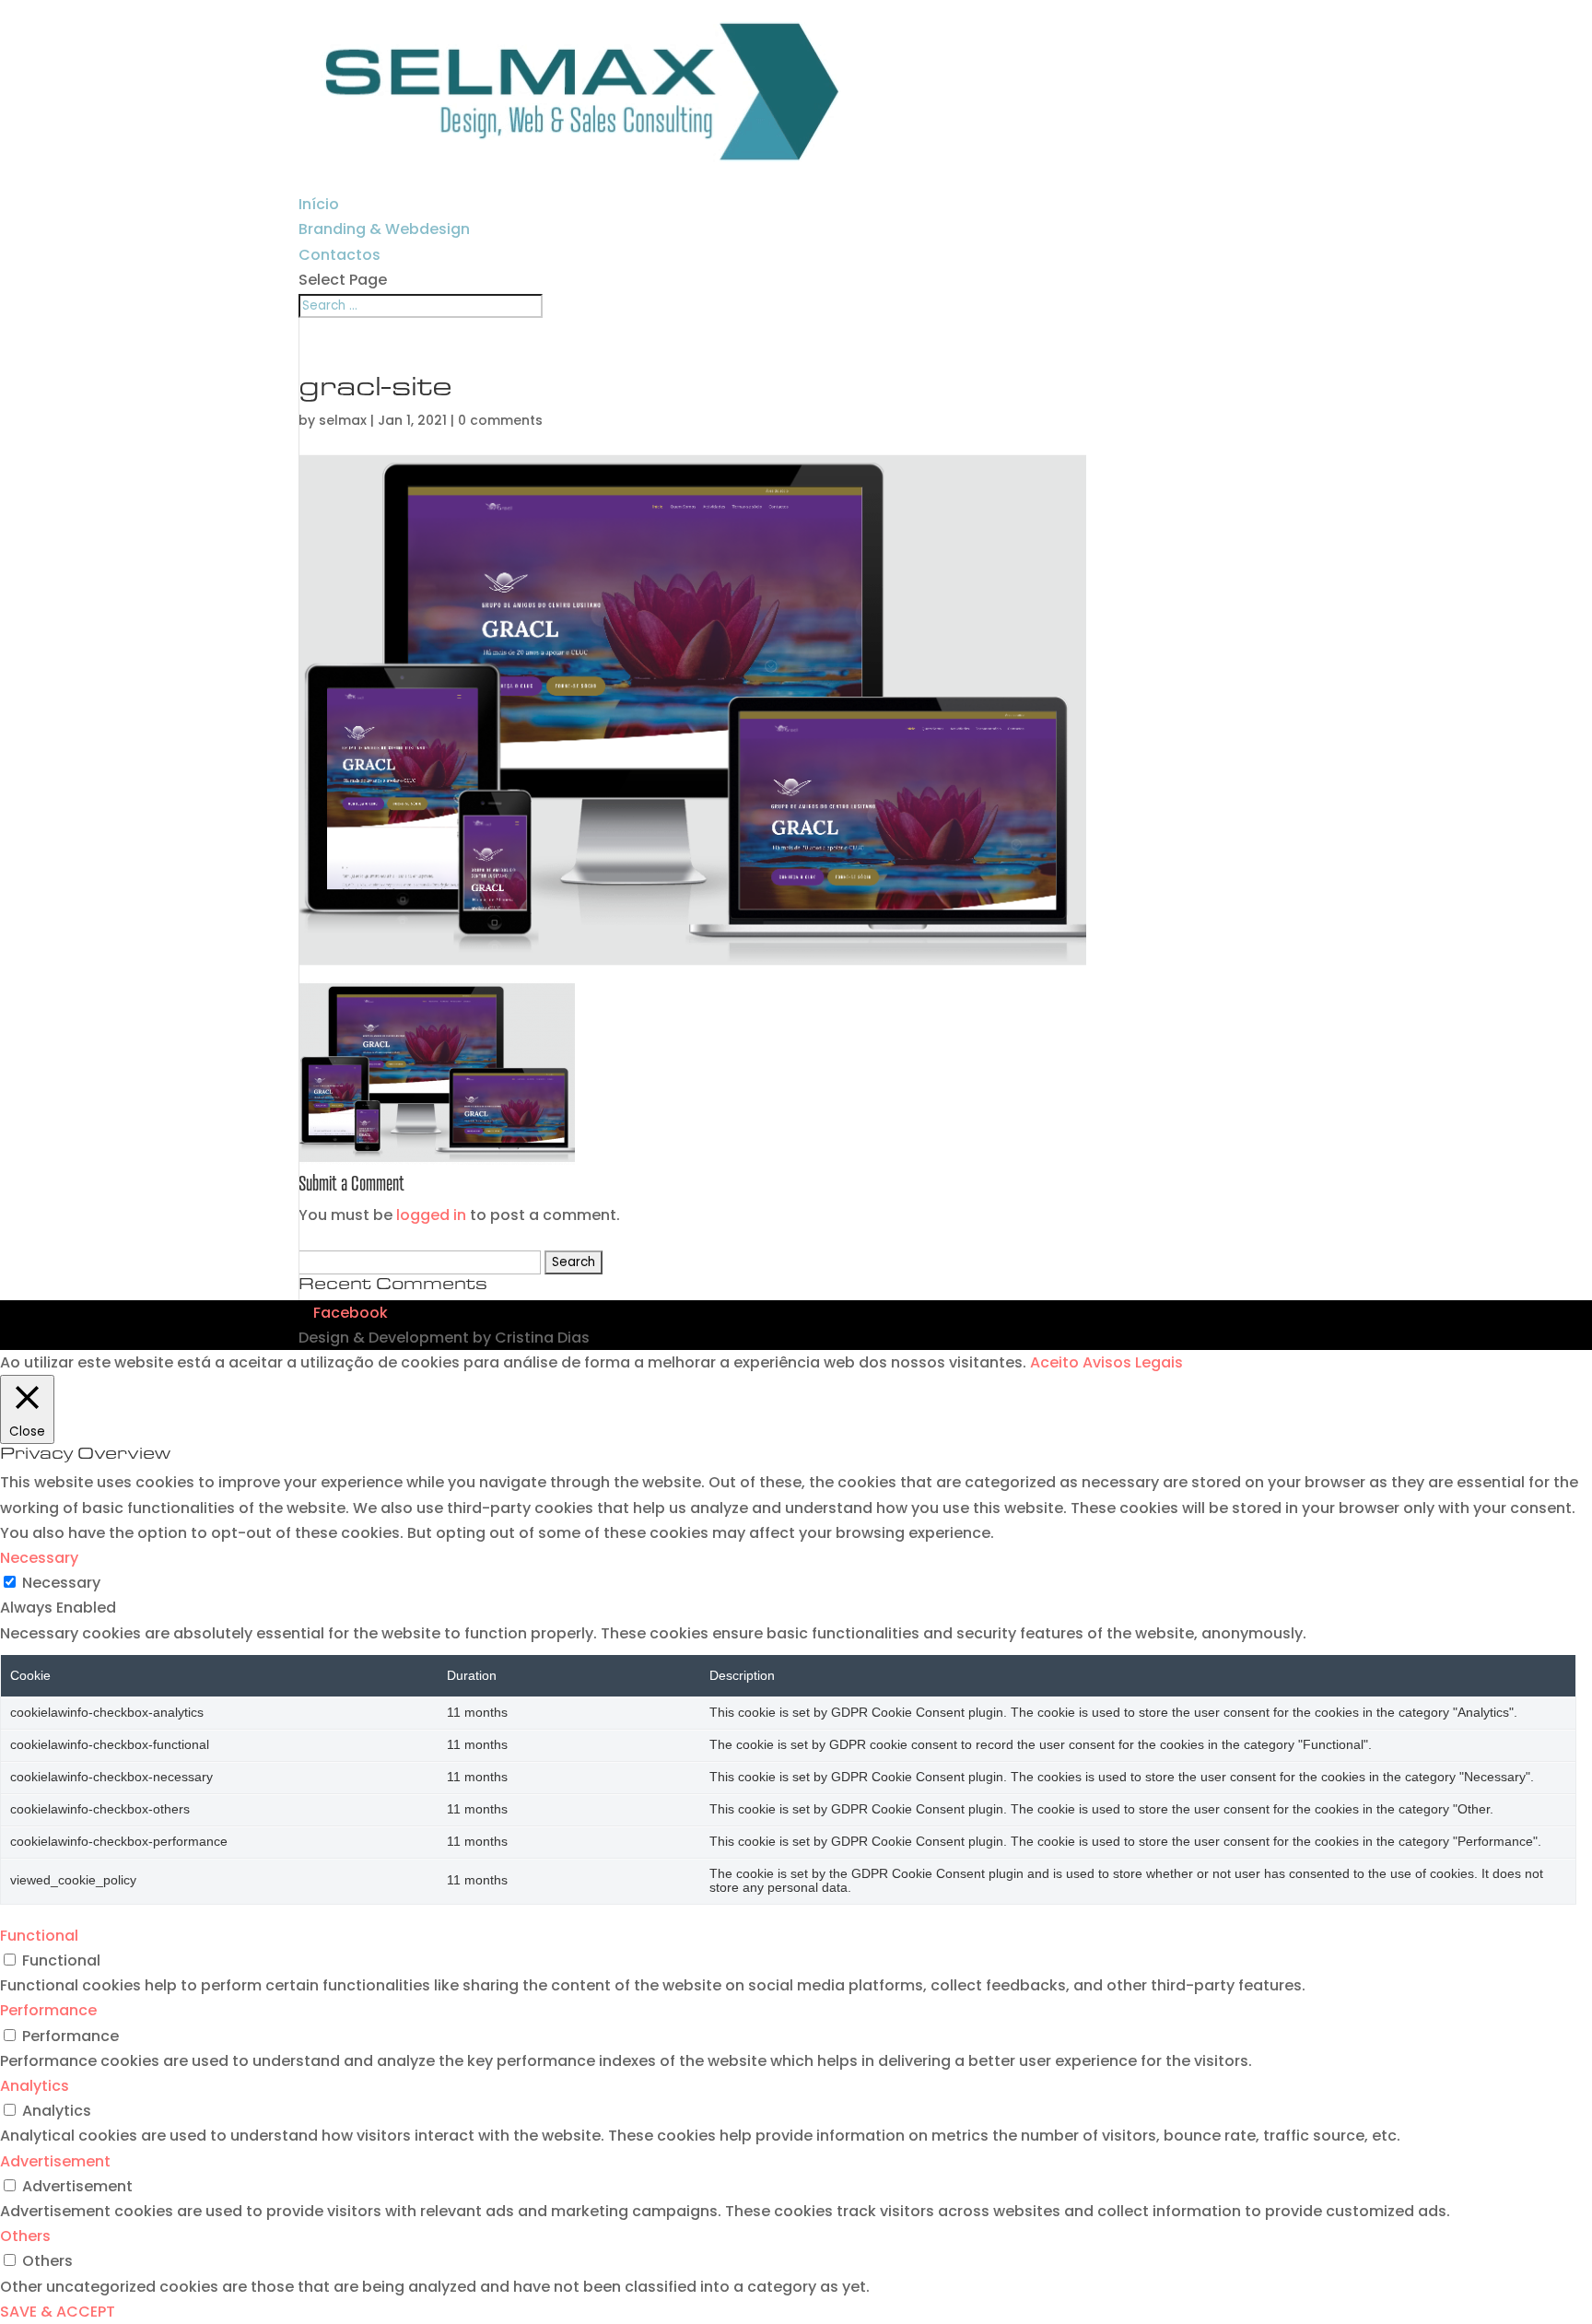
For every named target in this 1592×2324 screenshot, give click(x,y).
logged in (431, 1215)
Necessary (61, 1583)
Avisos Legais (1133, 1362)
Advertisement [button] (55, 2161)
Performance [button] (48, 2010)
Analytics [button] (35, 2086)
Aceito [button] (1054, 1362)
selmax (343, 420)
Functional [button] (39, 1936)
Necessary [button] (39, 1558)
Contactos (339, 255)
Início (319, 204)
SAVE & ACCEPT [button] (58, 2312)
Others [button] (25, 2236)
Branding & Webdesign (384, 229)
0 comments (500, 420)
